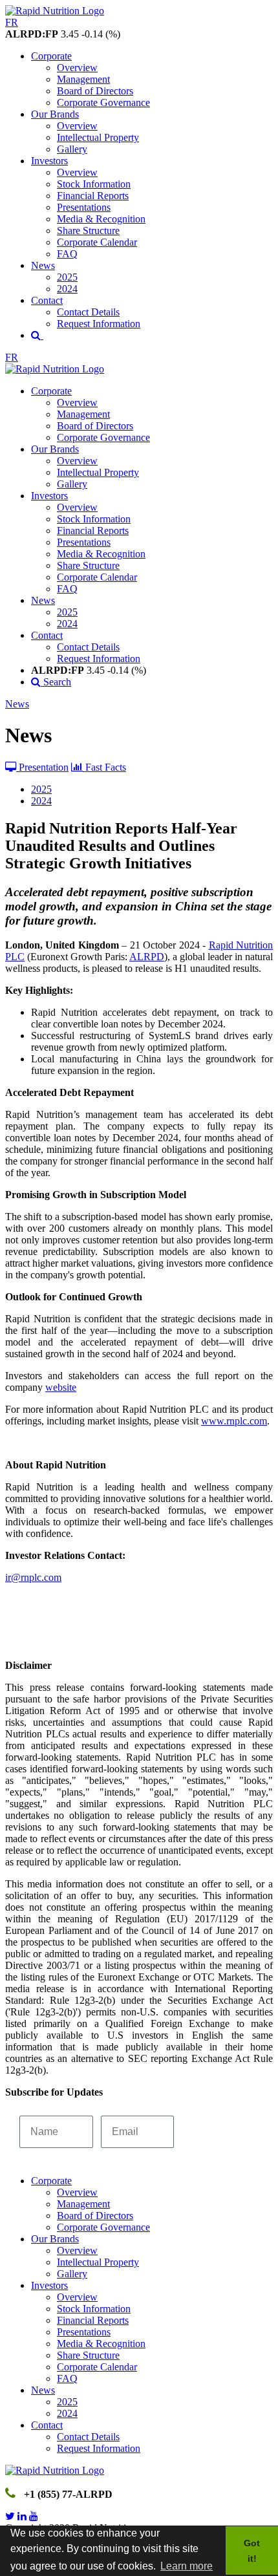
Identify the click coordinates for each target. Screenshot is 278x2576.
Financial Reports (93, 196)
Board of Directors (95, 91)
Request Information (99, 324)
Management (83, 79)
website (61, 1387)
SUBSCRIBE (220, 2131)
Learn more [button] (187, 2566)
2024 (67, 289)
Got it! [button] (252, 2551)
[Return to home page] (55, 11)
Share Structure (88, 231)
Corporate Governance (103, 102)
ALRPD (147, 957)
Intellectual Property (98, 137)
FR (12, 22)
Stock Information (94, 184)
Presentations (84, 207)
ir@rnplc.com (33, 1577)
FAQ (67, 254)
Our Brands (55, 114)
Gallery (72, 149)
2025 (67, 277)
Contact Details (88, 312)
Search (56, 682)
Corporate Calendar (97, 242)
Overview (77, 68)
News (43, 265)
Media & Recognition (101, 219)
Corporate (51, 56)
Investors (49, 161)
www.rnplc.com (234, 1421)
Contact (47, 300)
